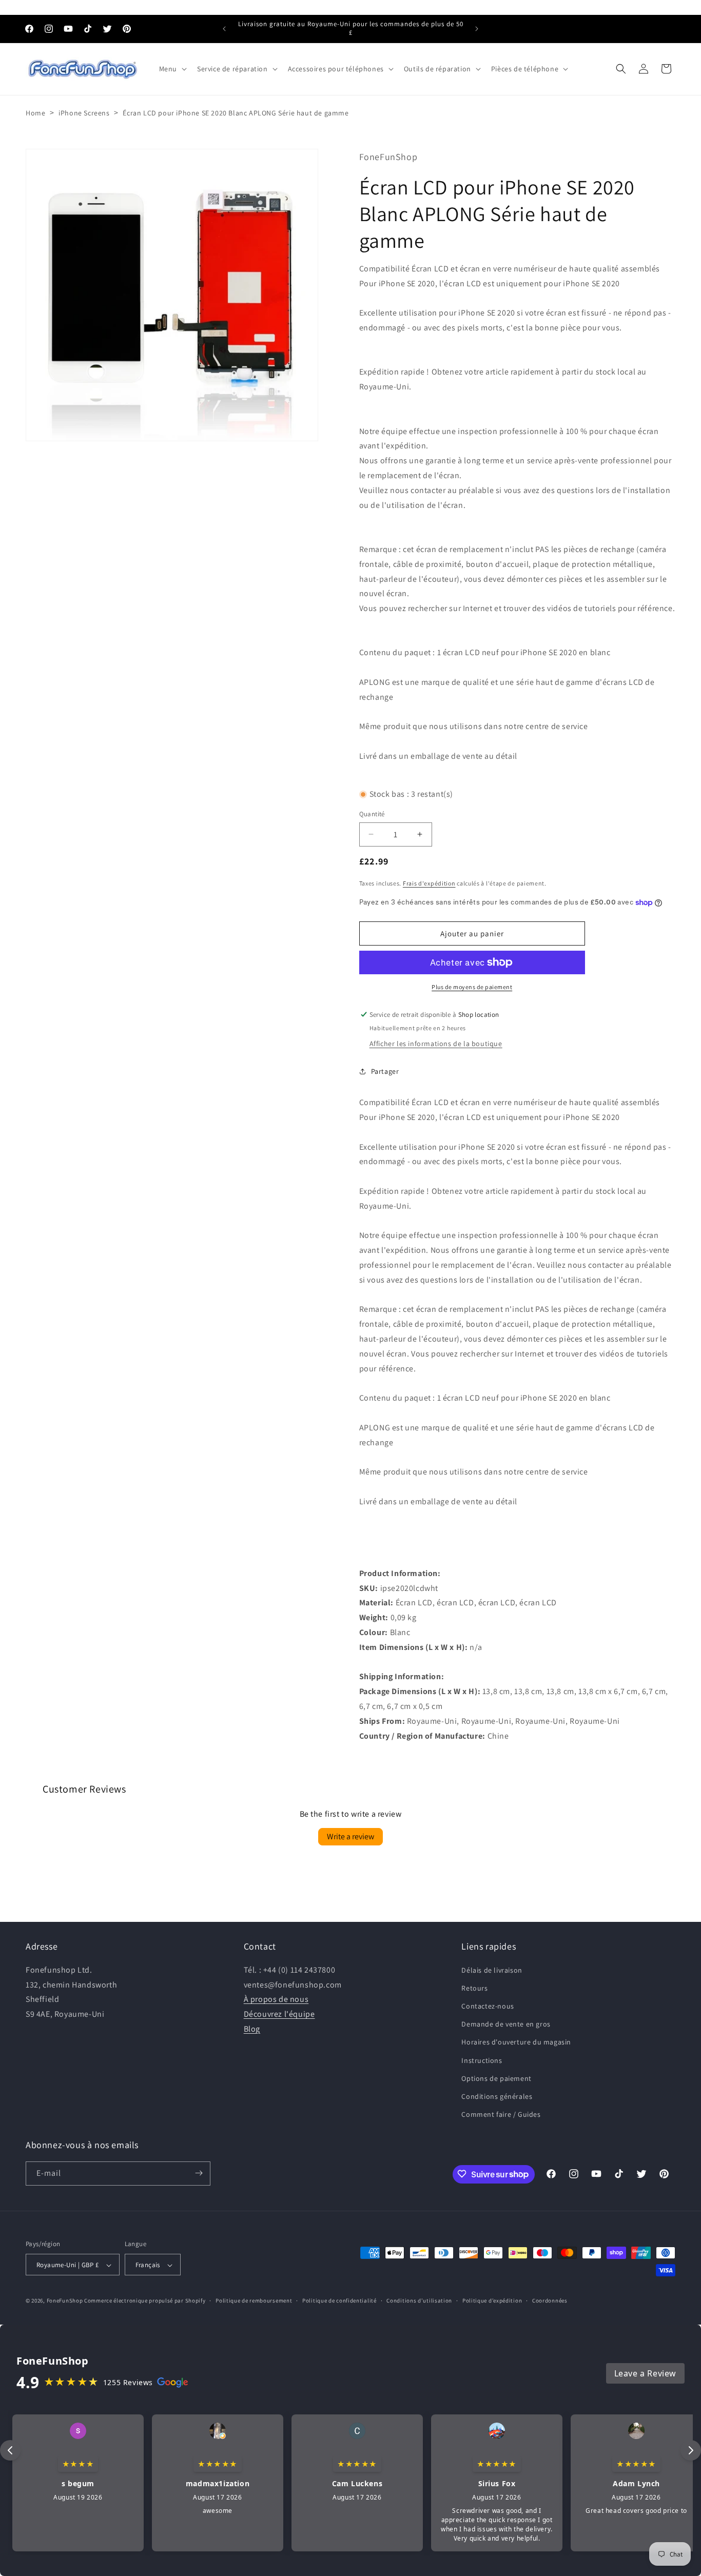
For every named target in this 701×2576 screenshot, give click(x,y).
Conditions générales (497, 2096)
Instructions (482, 2060)
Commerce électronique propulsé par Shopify (145, 2301)
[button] (172, 69)
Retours (474, 1988)
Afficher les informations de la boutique (436, 1044)
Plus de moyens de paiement (472, 987)
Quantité (372, 814)
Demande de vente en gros (506, 2024)
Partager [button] (385, 1071)
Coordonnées (550, 2301)
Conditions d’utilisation (419, 2301)
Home (35, 113)
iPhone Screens (84, 113)
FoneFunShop (65, 2301)
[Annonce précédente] (224, 29)
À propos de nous (276, 1999)
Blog (252, 2028)
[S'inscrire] (199, 2173)
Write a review (350, 1837)
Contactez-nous (488, 2006)
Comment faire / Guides (501, 2114)
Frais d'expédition (429, 883)
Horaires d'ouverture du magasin (516, 2042)
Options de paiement (496, 2078)
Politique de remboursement (254, 2301)
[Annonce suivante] (477, 29)
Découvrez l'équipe (279, 2014)
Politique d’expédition (492, 2301)
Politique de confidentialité (339, 2301)
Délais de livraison (492, 1970)
